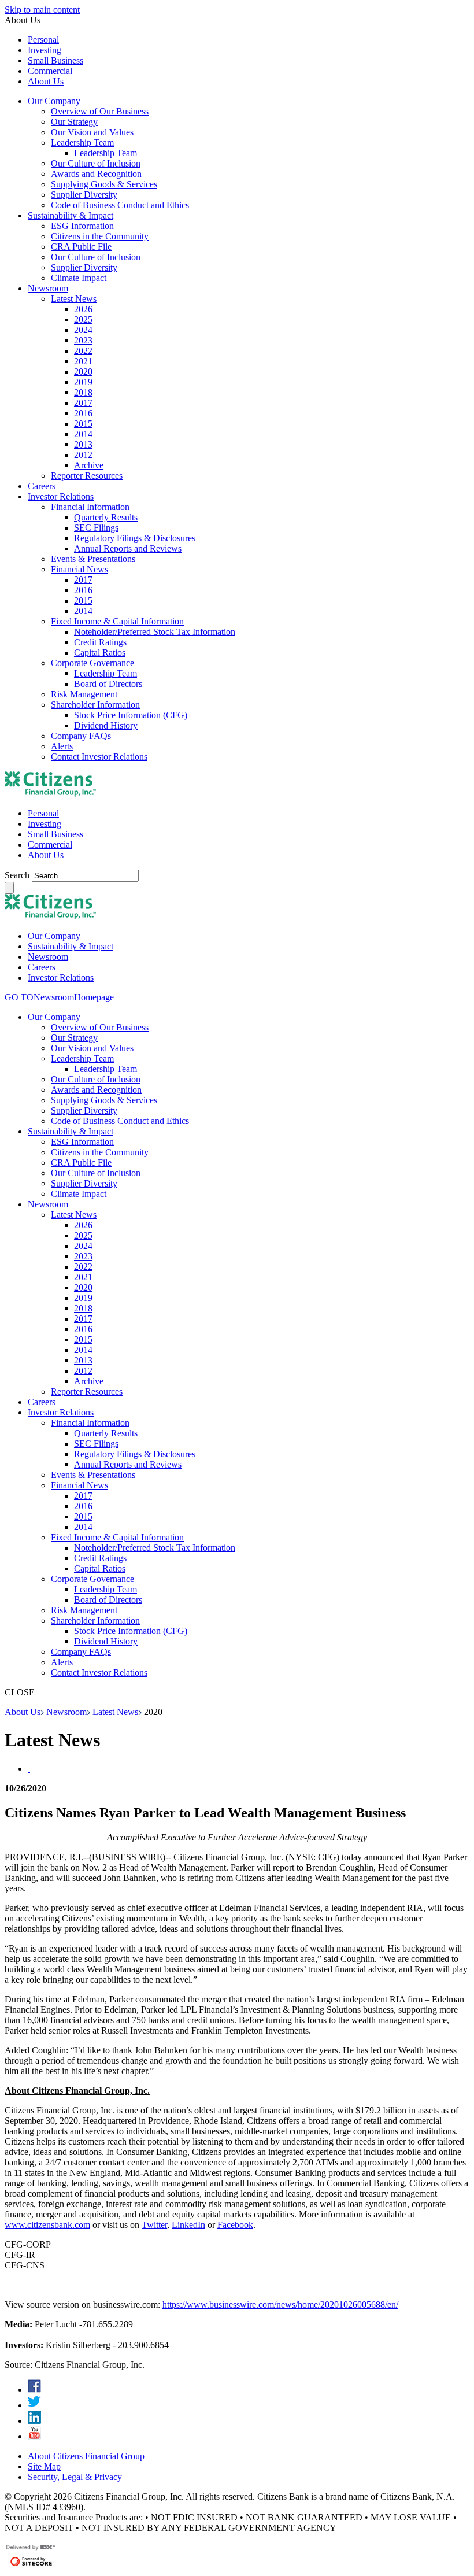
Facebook (235, 2225)
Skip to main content (42, 10)
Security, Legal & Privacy (75, 2477)
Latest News (115, 1712)
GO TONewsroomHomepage (59, 997)
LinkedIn (188, 2225)
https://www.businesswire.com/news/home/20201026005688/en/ (280, 2305)
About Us (23, 1712)
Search (18, 875)
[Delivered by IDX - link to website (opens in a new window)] (32, 2549)
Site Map (44, 2466)
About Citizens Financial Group (86, 2456)
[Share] (29, 1769)
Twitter (154, 2225)
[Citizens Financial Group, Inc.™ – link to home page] (50, 794)
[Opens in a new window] (34, 2390)
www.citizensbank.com (47, 2225)
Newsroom (66, 1712)
